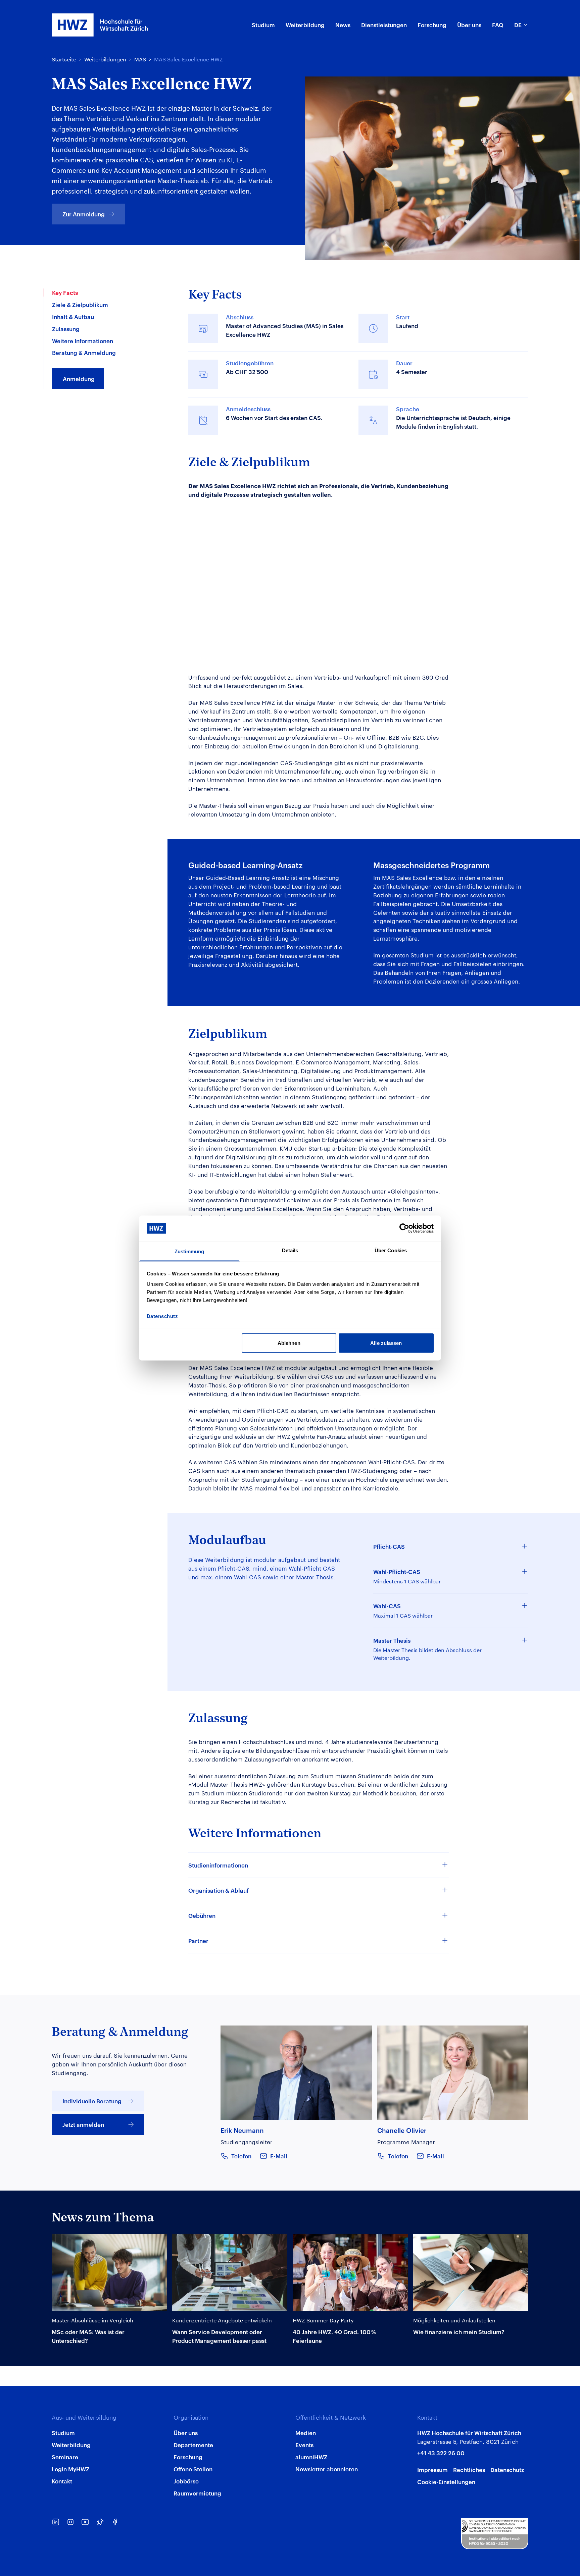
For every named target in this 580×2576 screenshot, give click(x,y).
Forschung (188, 2457)
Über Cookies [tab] (391, 1250)
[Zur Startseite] (100, 25)
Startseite (64, 59)
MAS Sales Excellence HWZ (188, 59)
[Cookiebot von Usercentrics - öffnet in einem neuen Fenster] (404, 1228)
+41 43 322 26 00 (441, 2453)
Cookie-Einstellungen (446, 2481)
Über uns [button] (469, 24)
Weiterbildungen (105, 59)
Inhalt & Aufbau (73, 316)
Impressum (432, 2469)
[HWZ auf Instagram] (70, 2522)
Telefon (241, 2156)
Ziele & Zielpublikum (80, 304)
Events (304, 2444)
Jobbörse (186, 2481)
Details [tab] (290, 1250)
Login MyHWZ (70, 2469)
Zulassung (66, 328)
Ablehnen (289, 1343)
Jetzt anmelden (83, 2124)
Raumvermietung (197, 2493)
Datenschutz (507, 2469)
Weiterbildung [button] (305, 24)
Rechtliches (469, 2469)
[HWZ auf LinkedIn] (56, 2522)
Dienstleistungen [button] (384, 24)
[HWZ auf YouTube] (85, 2522)
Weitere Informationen (83, 340)
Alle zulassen (386, 1343)
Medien (306, 2432)
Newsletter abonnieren (327, 2469)
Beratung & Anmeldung (84, 352)
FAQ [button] (498, 24)
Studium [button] (263, 24)
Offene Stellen (193, 2469)
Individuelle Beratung (92, 2101)
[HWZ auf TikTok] (100, 2522)
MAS (140, 59)
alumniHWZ (311, 2457)
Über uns (186, 2432)
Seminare (65, 2457)
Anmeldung (79, 378)
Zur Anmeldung (84, 214)
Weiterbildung (71, 2444)
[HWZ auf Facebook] (115, 2522)
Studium (63, 2432)
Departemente (193, 2444)
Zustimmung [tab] (189, 1251)
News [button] (343, 24)
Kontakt (62, 2481)
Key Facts (65, 292)
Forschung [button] (432, 24)
